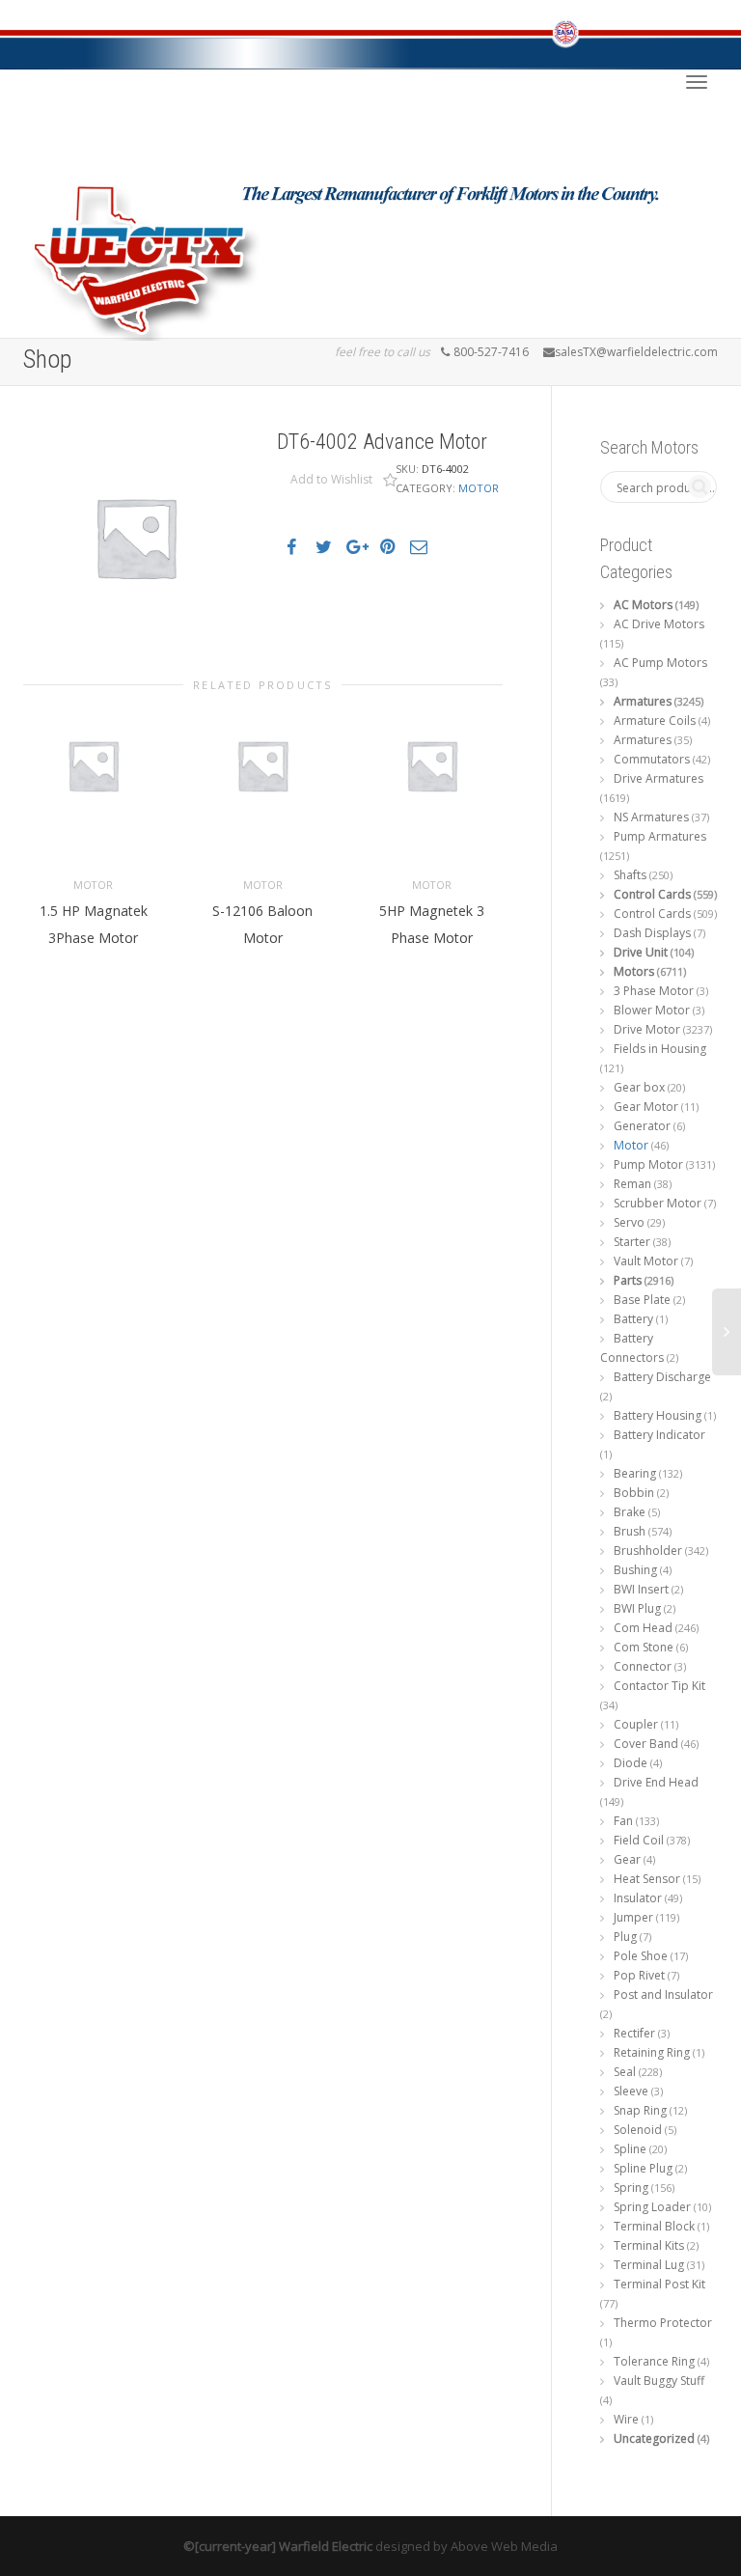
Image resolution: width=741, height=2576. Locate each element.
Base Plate (642, 1300)
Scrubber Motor (658, 1203)
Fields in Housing (660, 1049)
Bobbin (634, 1493)
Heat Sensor (647, 1879)
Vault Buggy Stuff (659, 2381)
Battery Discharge (662, 1377)
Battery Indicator (659, 1435)
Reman (632, 1184)
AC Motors (643, 605)
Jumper (633, 1917)
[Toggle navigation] (697, 82)
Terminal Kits (649, 2245)
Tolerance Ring (654, 2361)
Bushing (635, 1570)
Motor (479, 488)
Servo (629, 1222)
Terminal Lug (649, 2265)
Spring (631, 2188)
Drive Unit (641, 952)
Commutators (652, 759)
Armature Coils (655, 720)
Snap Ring (640, 2110)
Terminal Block (654, 2226)
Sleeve (631, 2091)
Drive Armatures (659, 778)
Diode (631, 1763)
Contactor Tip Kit (659, 1686)
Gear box (639, 1087)
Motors (634, 971)
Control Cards (652, 894)
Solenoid (638, 2130)
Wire (626, 2419)
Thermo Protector (663, 2323)
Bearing (635, 1473)
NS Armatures (651, 817)
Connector (643, 1666)
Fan (623, 1821)
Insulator (638, 1898)
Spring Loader (652, 2207)
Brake (630, 1512)
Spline (630, 2149)
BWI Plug (637, 1608)
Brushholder (648, 1551)
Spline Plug (643, 2168)
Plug (625, 1937)
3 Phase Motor (654, 991)
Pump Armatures (660, 836)
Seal (625, 2072)
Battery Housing (658, 1415)
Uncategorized (654, 2438)
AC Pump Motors (660, 663)
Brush (630, 1531)
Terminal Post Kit (659, 2284)
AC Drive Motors (659, 624)
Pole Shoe (641, 1956)
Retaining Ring (652, 2052)
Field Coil (639, 1840)
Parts (628, 1280)
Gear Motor (646, 1107)
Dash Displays (652, 933)
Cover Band (646, 1744)
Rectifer (634, 2033)
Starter (632, 1242)
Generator (642, 1126)
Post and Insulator (663, 1994)
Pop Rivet (639, 1975)
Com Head (643, 1628)
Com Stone (644, 1647)
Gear (627, 1859)
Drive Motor (647, 1029)
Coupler (636, 1724)
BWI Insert (641, 1589)
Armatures (643, 701)
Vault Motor (646, 1261)
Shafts (630, 875)
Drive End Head (656, 1782)
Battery (633, 1319)
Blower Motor (652, 1010)
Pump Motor (648, 1164)
